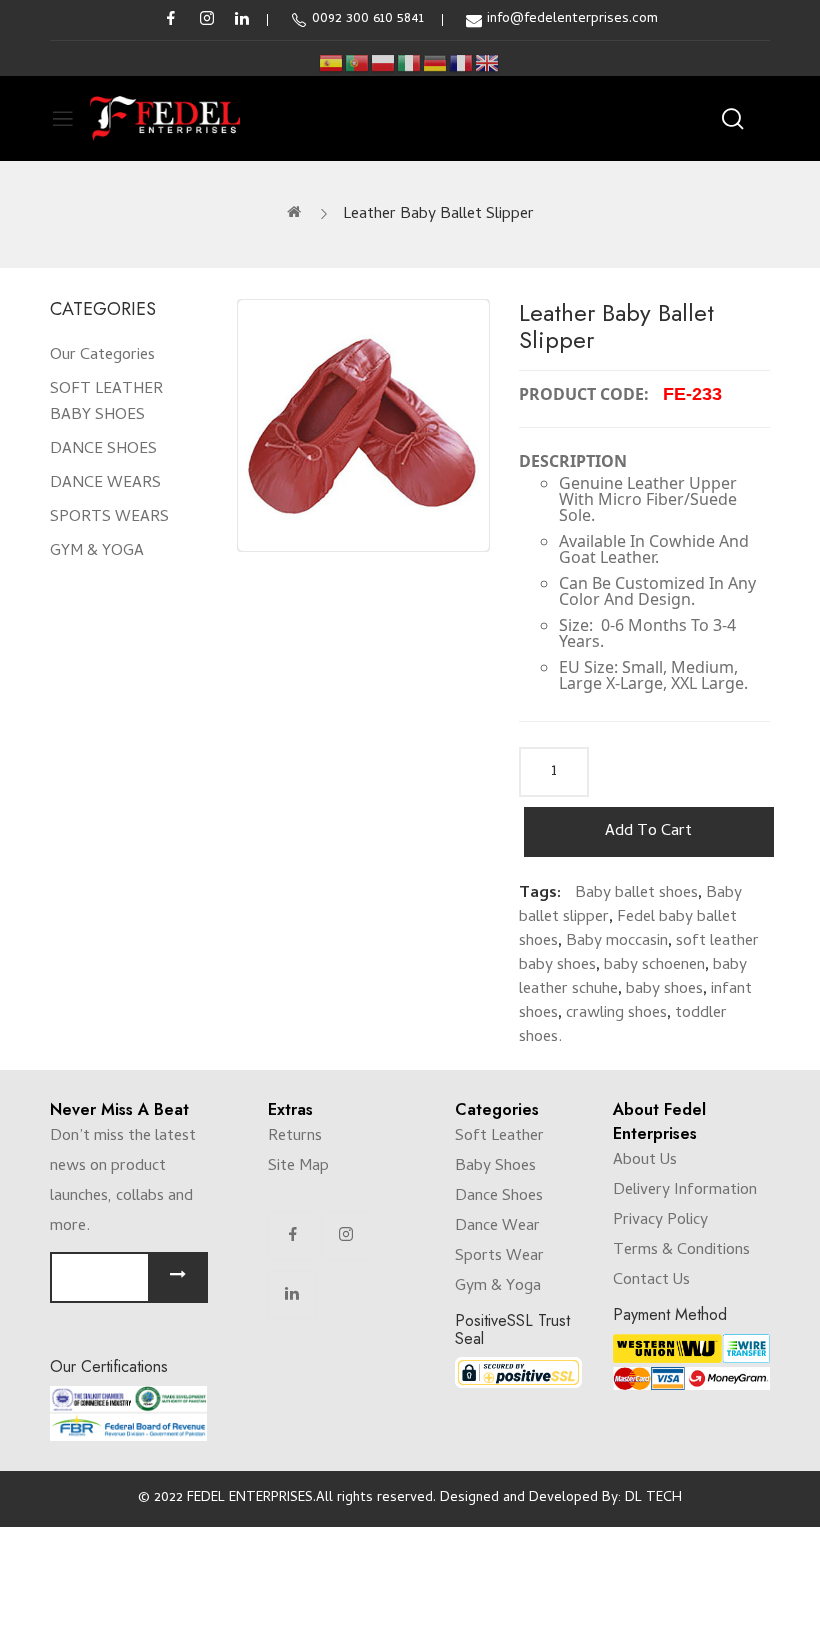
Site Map (298, 1167)
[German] (436, 63)
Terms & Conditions (681, 1251)
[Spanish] (332, 63)
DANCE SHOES (103, 450)
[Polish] (384, 63)
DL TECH (653, 1498)
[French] (462, 63)
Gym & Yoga (498, 1287)
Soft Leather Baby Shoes (499, 1152)
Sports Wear (499, 1257)
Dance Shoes (499, 1197)
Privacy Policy (660, 1221)
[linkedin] (242, 20)
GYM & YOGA (97, 552)
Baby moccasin (617, 942)
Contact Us (651, 1281)
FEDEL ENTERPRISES (250, 1498)
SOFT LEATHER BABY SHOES (106, 403)
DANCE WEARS (105, 484)
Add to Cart (648, 832)
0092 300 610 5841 (368, 19)
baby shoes (664, 990)
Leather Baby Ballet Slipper (438, 215)
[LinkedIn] (292, 1295)
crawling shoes (616, 1014)
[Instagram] (346, 1236)
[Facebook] (293, 1236)
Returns (295, 1137)
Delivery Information (685, 1191)
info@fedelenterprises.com (572, 19)
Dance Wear (497, 1227)
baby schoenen (654, 966)
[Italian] (410, 63)
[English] (488, 63)
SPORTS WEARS (109, 518)
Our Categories (102, 356)
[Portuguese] (358, 63)
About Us (645, 1161)
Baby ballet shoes (636, 894)
